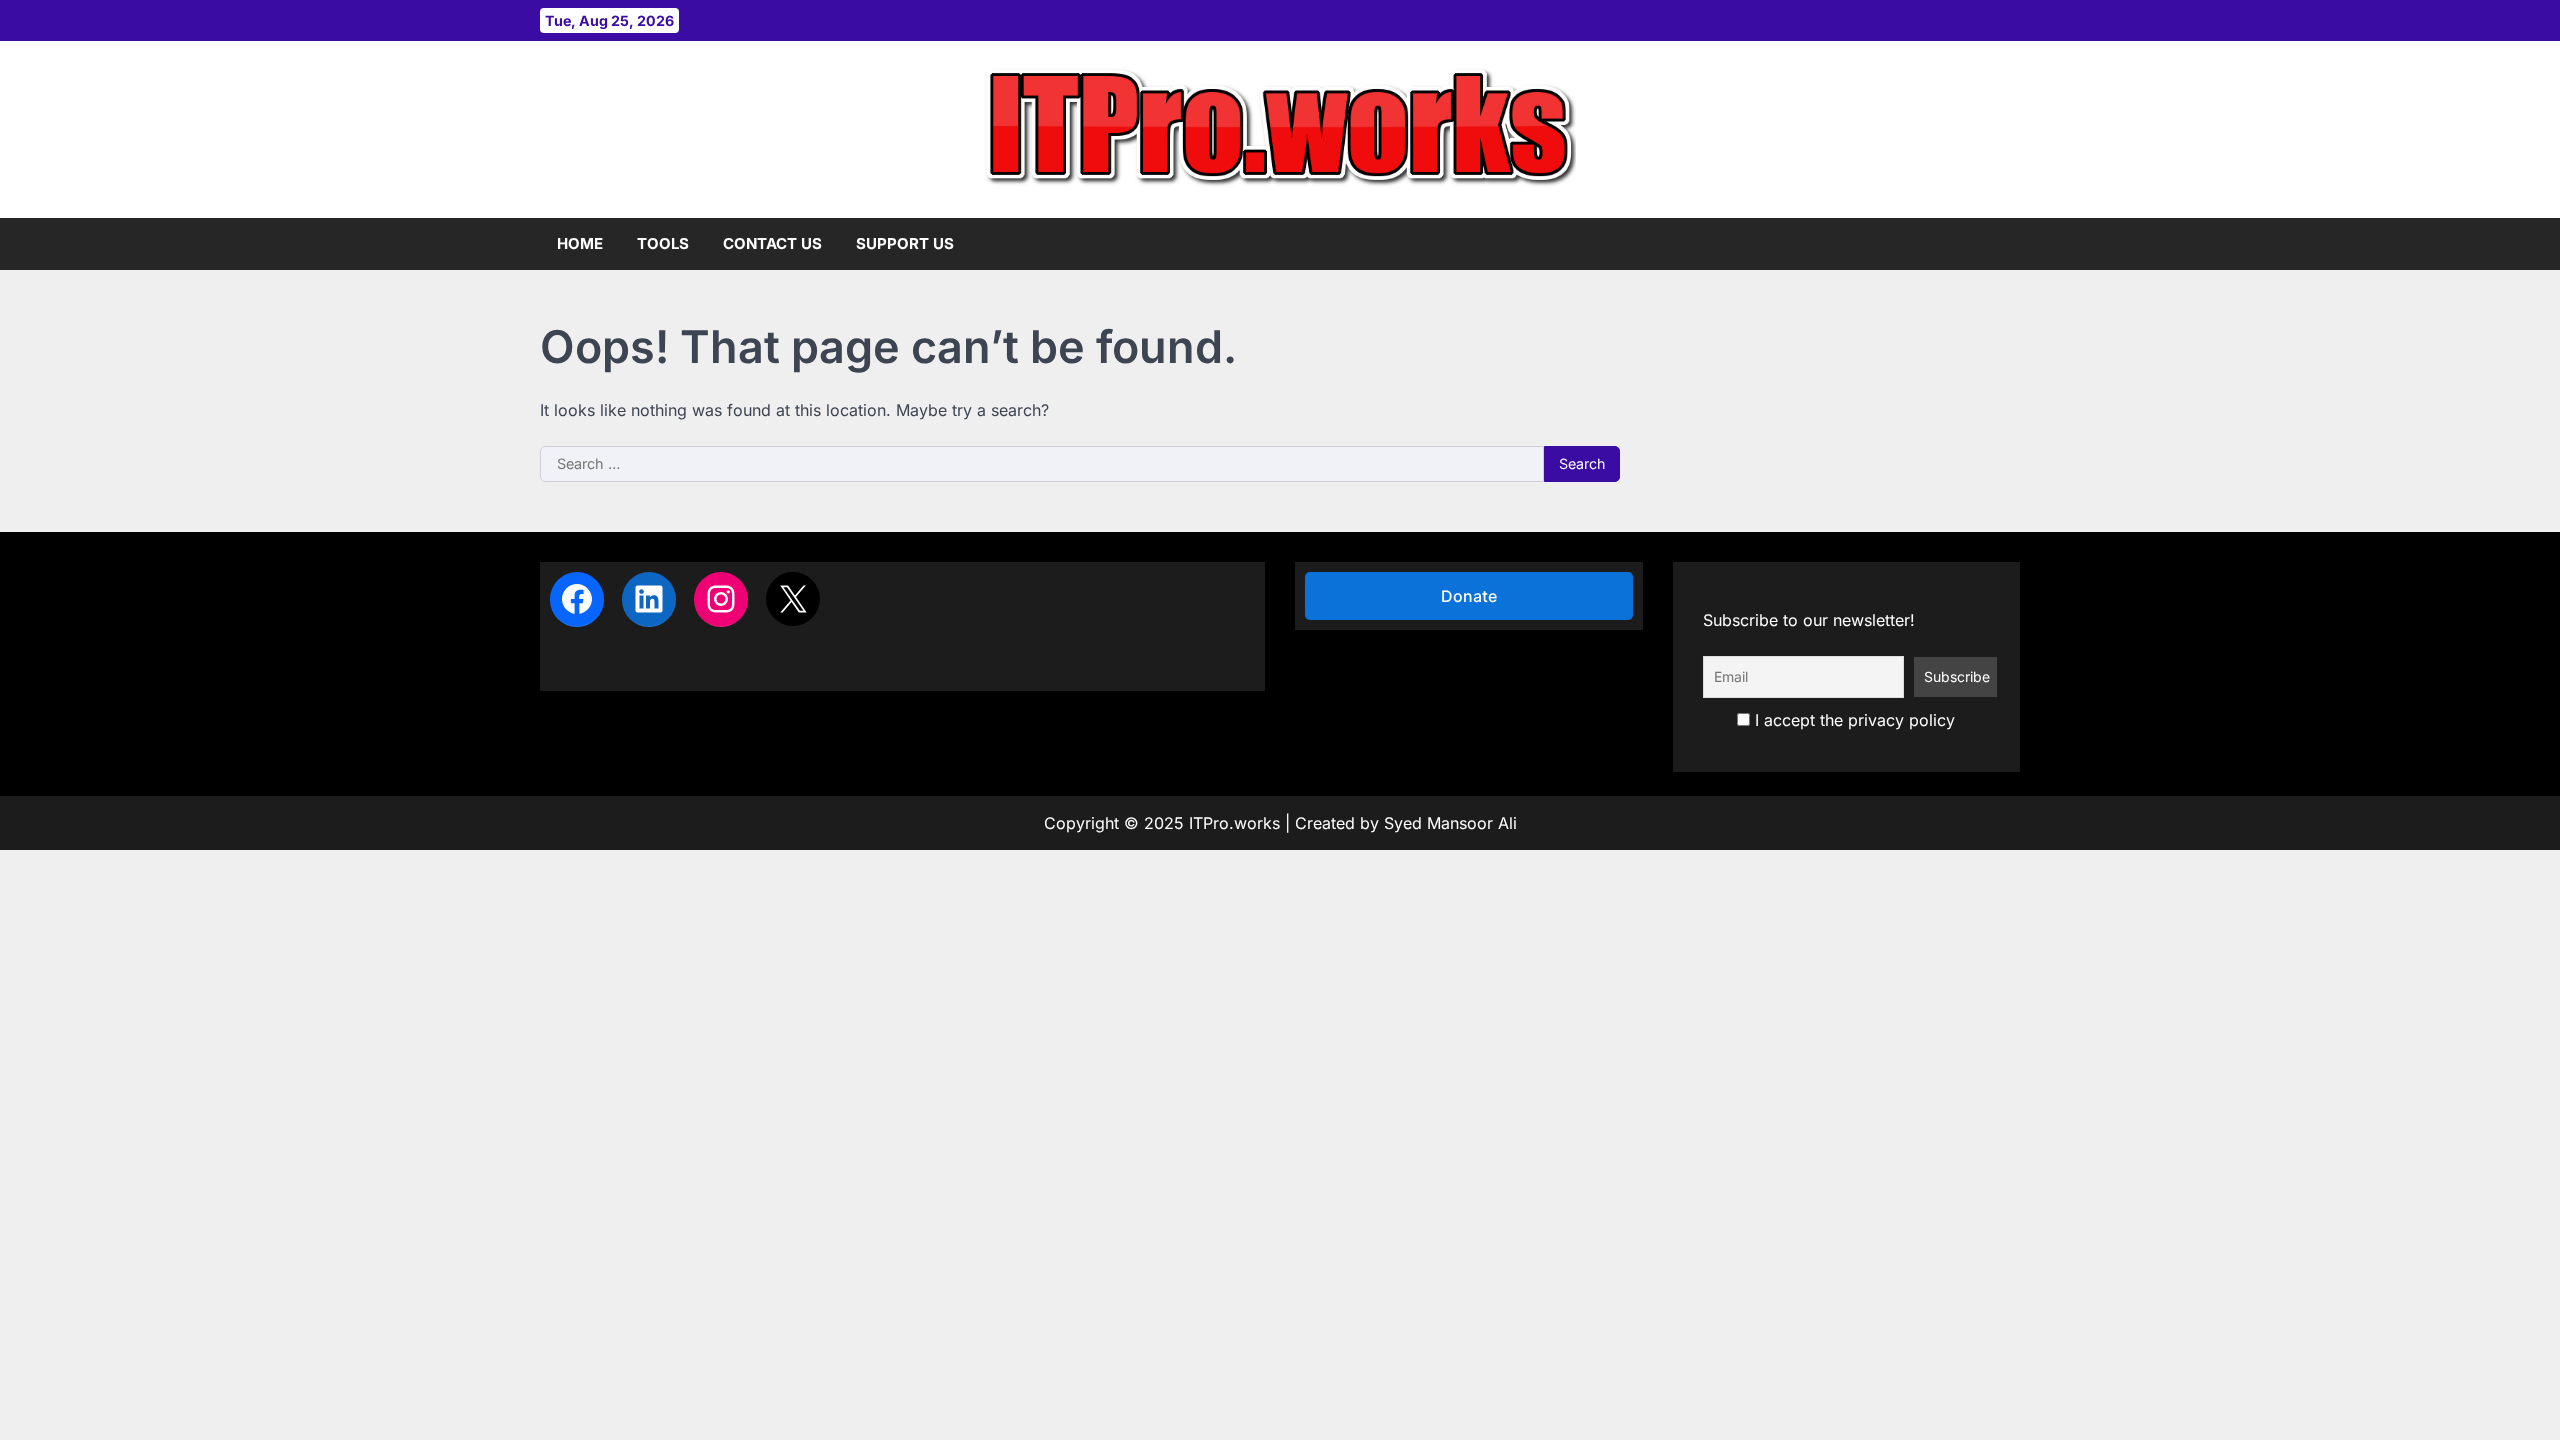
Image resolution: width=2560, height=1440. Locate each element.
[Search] (2005, 244)
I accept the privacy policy (1852, 720)
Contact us (772, 243)
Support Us (905, 243)
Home (580, 243)
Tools (663, 243)
